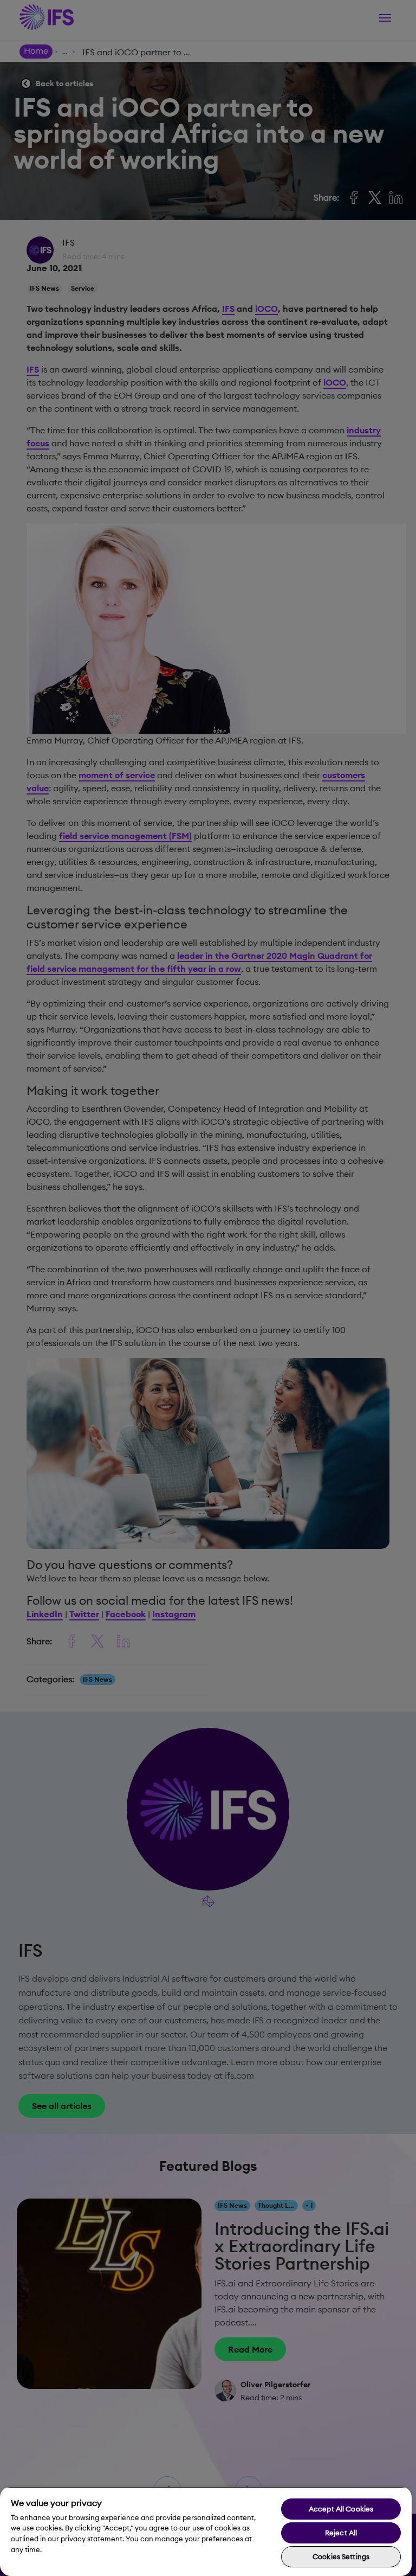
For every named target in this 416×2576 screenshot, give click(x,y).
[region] (206, 2531)
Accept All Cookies (341, 2509)
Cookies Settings (341, 2556)
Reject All (341, 2533)
